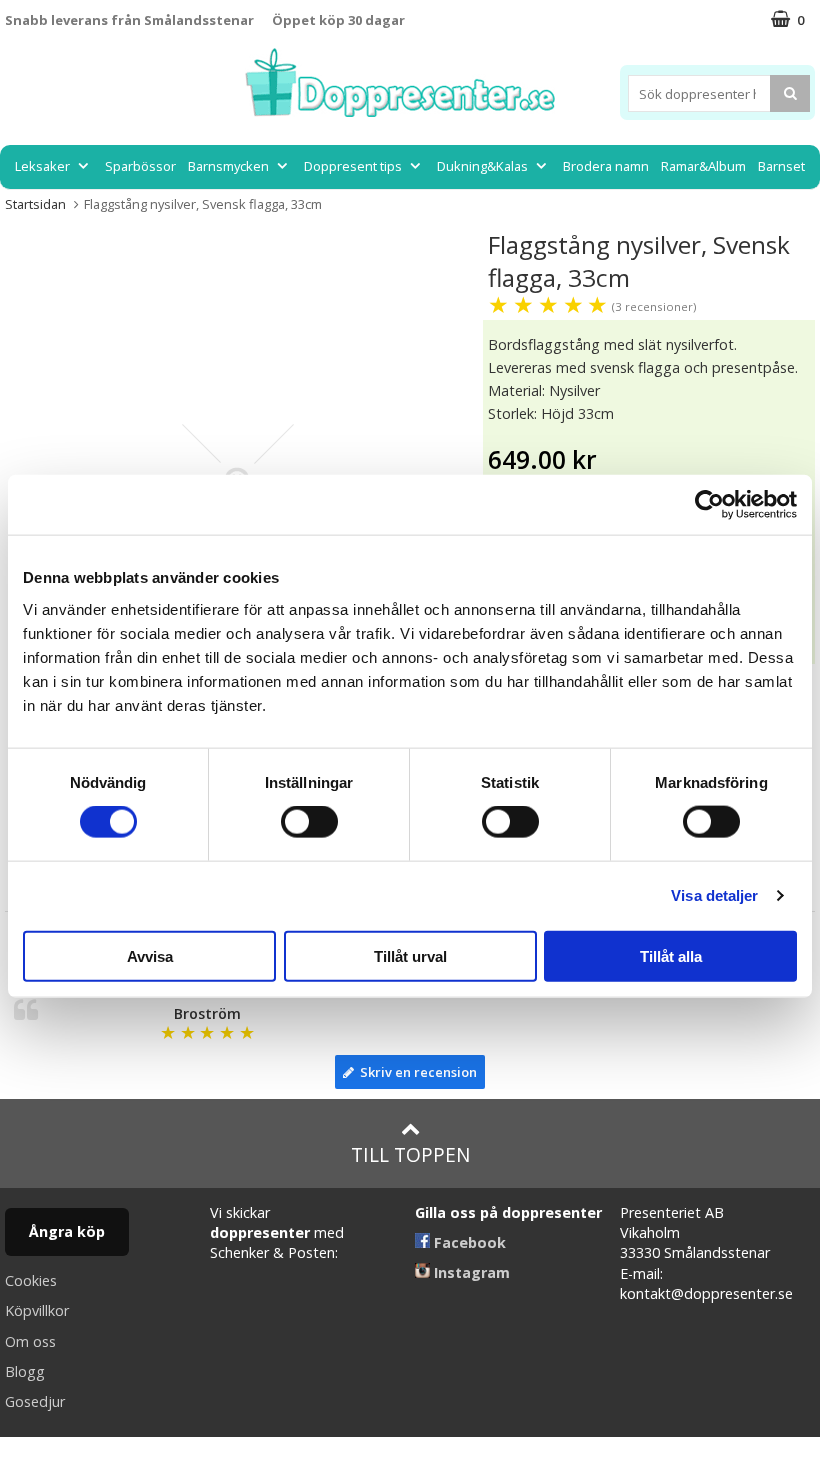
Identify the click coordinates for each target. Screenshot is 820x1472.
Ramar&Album (703, 166)
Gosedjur (35, 1401)
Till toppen (410, 1154)
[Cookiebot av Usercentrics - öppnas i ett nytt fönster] (709, 505)
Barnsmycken (228, 166)
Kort (410, 211)
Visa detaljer (714, 895)
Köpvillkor (37, 1310)
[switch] (309, 822)
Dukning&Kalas (482, 166)
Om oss (30, 1341)
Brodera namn (606, 166)
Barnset (781, 166)
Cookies (31, 1280)
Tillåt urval (410, 955)
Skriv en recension (415, 1072)
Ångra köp (67, 1231)
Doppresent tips (353, 166)
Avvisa (150, 955)
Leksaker (42, 166)
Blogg (25, 1371)
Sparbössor (140, 166)
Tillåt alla (671, 955)
